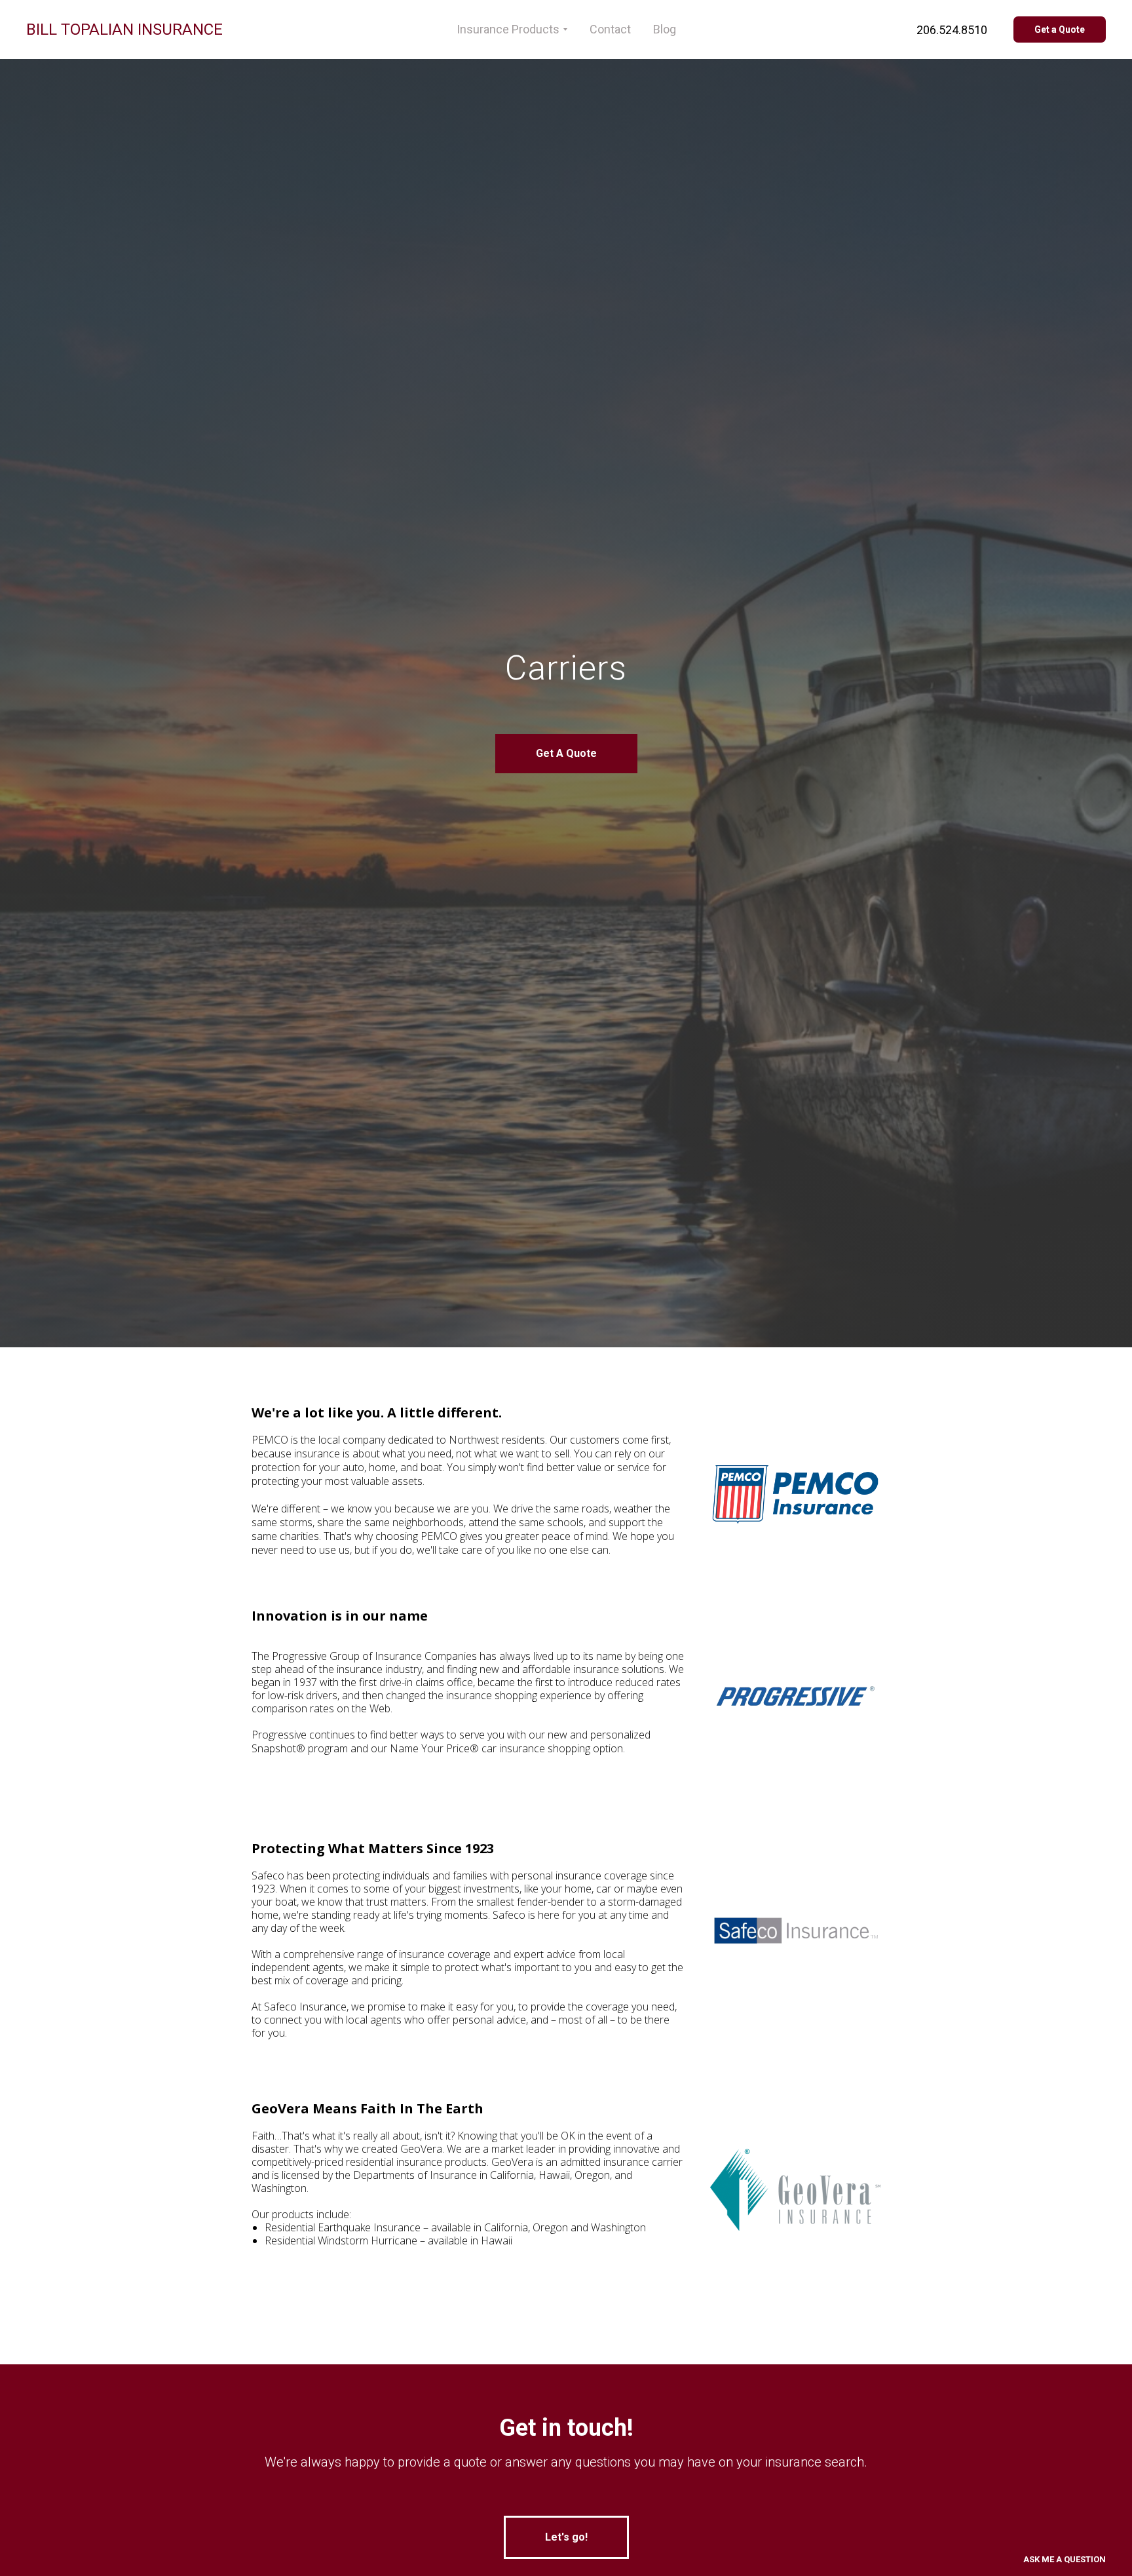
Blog (665, 29)
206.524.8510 (952, 30)
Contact (610, 29)
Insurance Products (508, 29)
